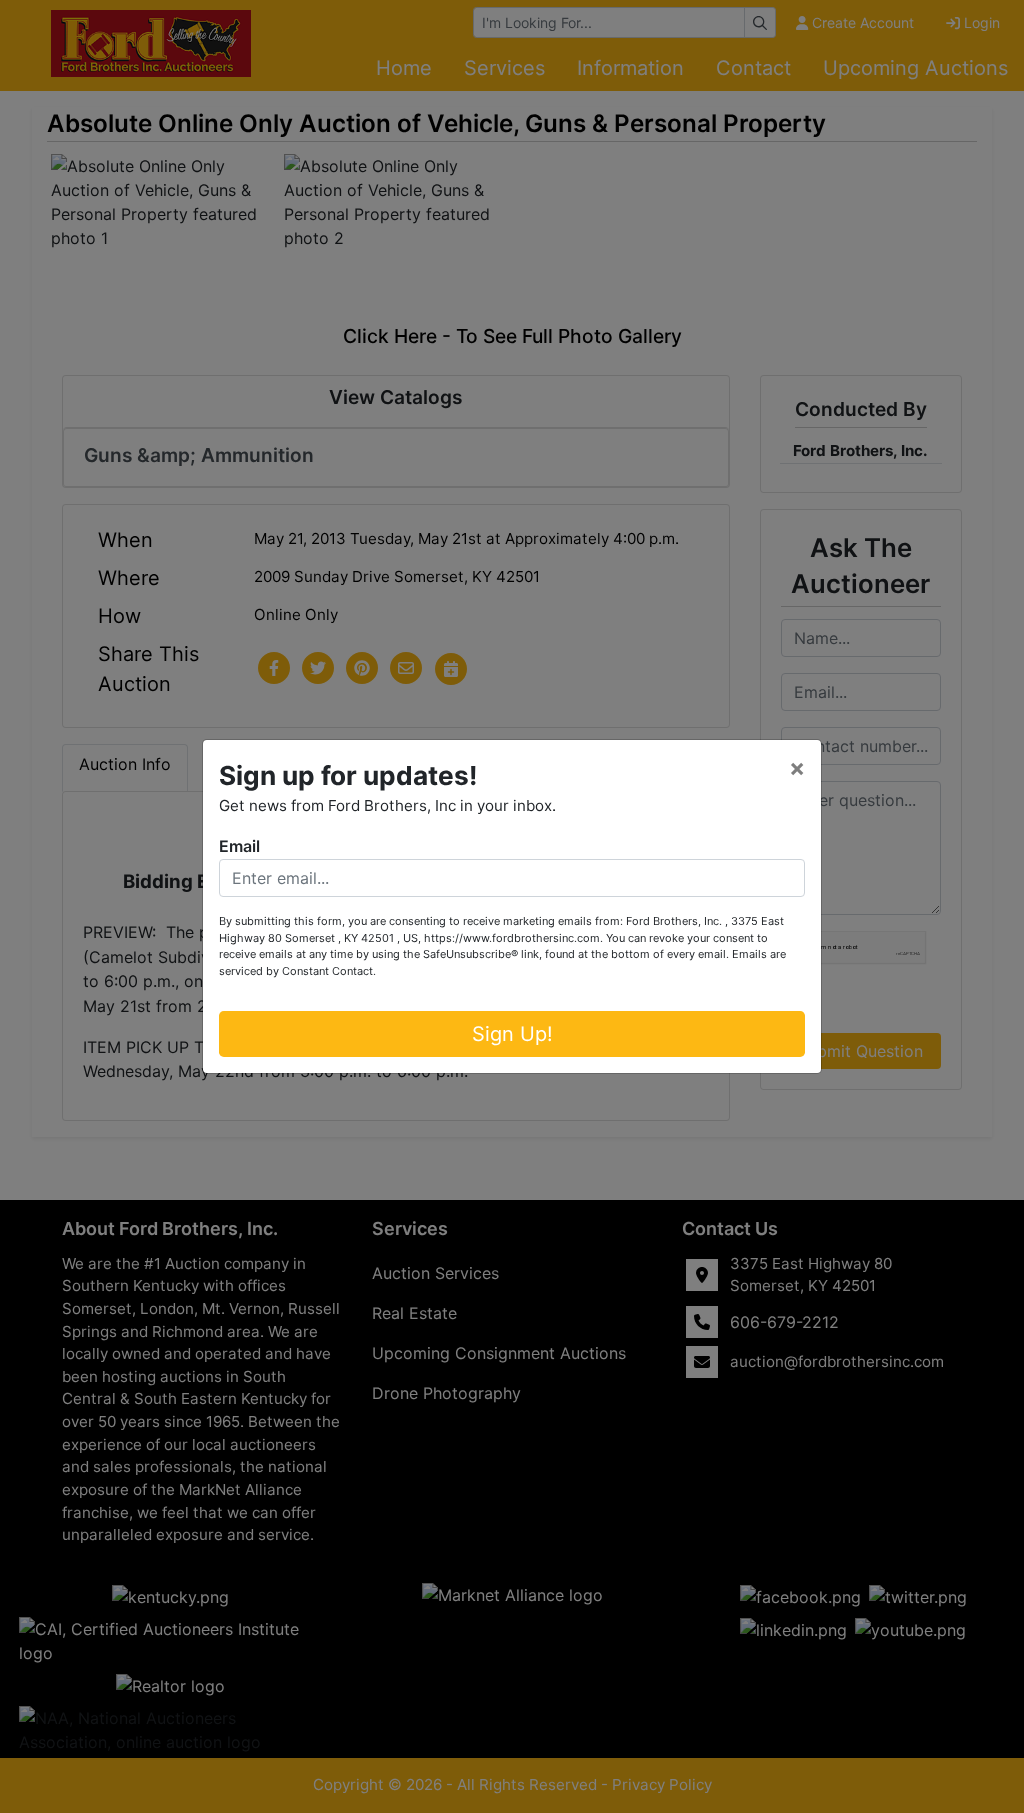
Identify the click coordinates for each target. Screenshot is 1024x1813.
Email (239, 846)
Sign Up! (512, 1034)
